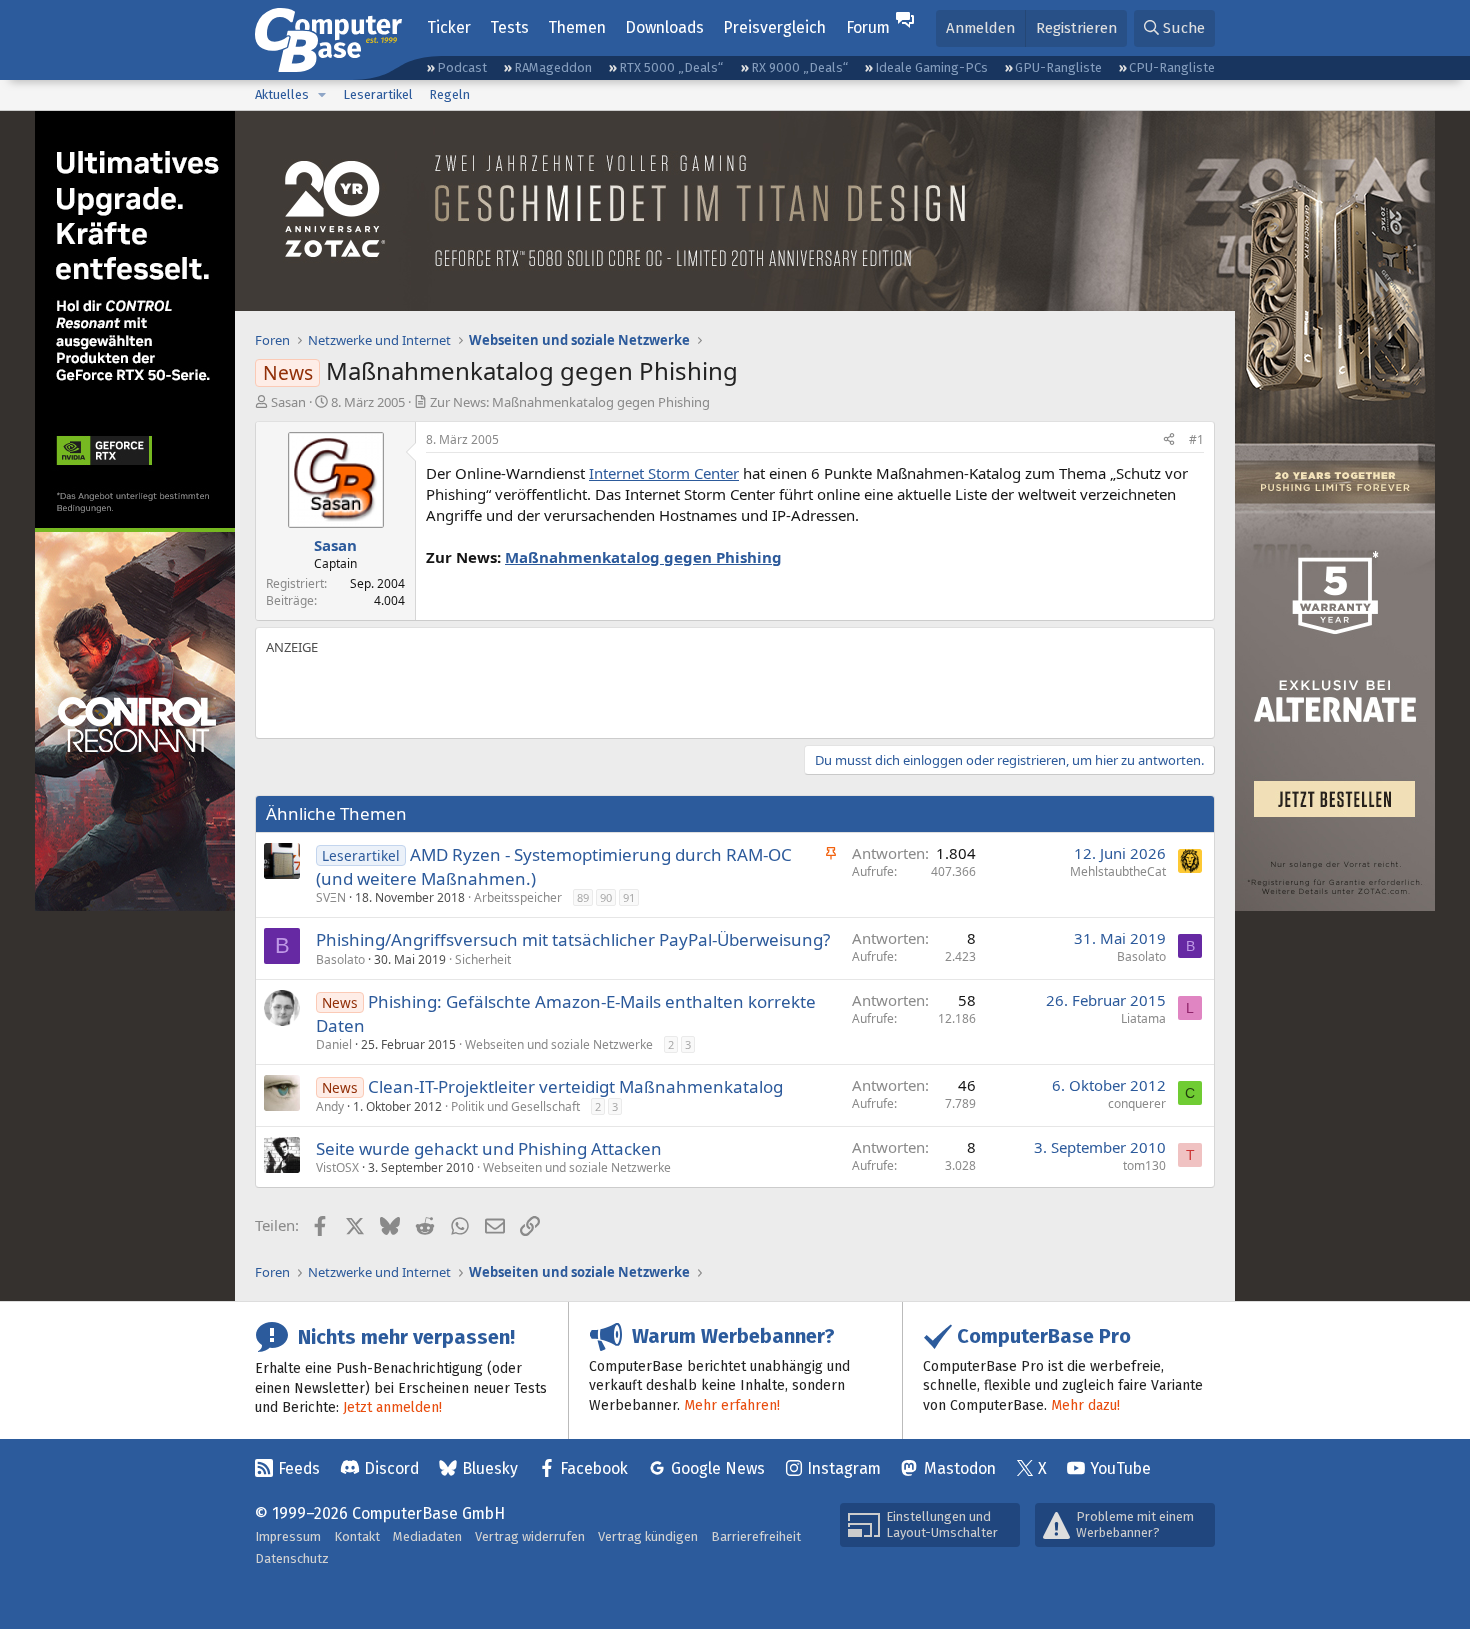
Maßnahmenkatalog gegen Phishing (643, 557)
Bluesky (490, 1468)
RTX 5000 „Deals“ (671, 67)
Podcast (462, 67)
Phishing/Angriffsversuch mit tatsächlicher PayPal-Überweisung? (573, 939)
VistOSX (337, 1167)
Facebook (594, 1468)
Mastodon (960, 1468)
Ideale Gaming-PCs (931, 67)
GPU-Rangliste (1058, 67)
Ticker (449, 27)
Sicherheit (483, 959)
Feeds (299, 1468)
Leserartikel (378, 94)
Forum (868, 27)
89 (583, 897)
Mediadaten (427, 1536)
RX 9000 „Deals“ (799, 67)
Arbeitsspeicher (518, 897)
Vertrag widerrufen (530, 1536)
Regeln (449, 94)
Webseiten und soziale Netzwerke (559, 1044)
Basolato (340, 959)
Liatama (1143, 1018)
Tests (509, 27)
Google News (718, 1468)
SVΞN (331, 897)
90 (606, 897)
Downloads (664, 27)
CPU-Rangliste (1172, 67)
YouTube (1120, 1468)
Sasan (288, 402)
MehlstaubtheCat (1118, 871)
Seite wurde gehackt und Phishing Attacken (489, 1148)
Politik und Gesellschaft (515, 1106)
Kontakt (357, 1536)
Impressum (288, 1536)
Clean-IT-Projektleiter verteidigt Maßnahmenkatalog (575, 1086)
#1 (1196, 439)
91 (629, 897)
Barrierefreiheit (756, 1536)
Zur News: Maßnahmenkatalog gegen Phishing (570, 402)
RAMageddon (553, 67)
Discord (391, 1468)
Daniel (334, 1044)
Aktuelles (282, 94)
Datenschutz (292, 1558)
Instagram (844, 1468)
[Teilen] (1169, 440)
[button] (322, 95)
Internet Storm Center (664, 473)
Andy (330, 1106)
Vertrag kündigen (648, 1536)
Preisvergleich (774, 27)
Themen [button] (577, 27)
